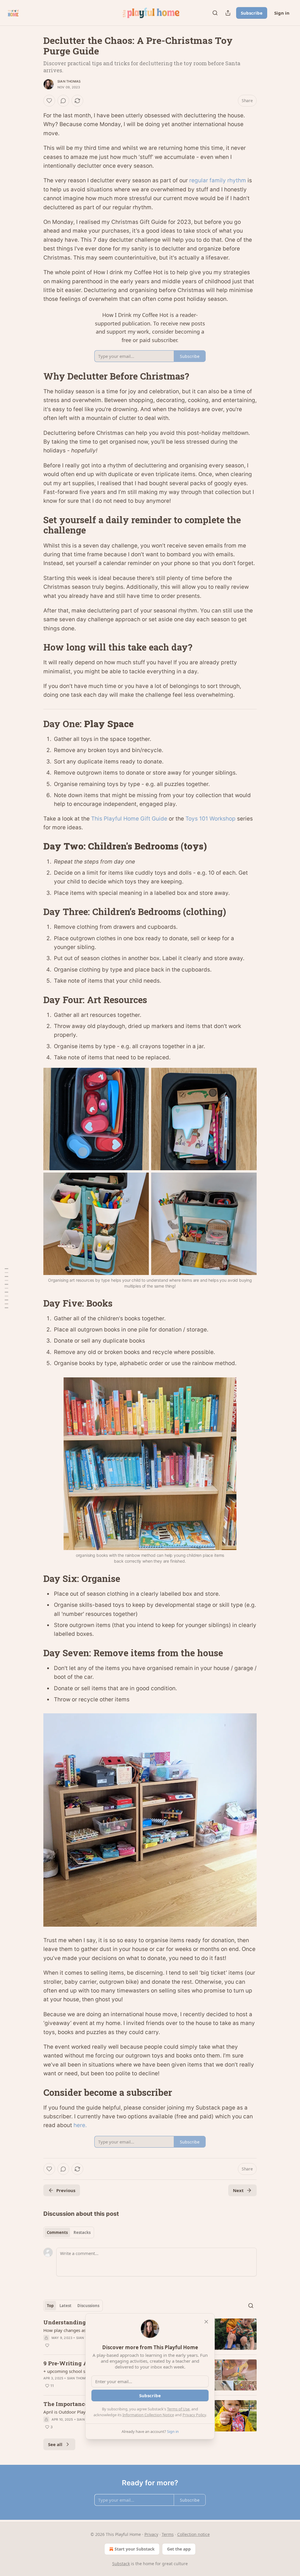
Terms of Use (178, 2409)
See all (55, 2444)
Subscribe (252, 13)
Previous (66, 2190)
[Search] (215, 13)
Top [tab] (50, 2306)
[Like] (49, 101)
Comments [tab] (57, 2232)
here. (80, 2125)
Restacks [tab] (82, 2232)
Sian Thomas (69, 81)
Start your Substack (135, 2549)
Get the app (179, 2549)
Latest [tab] (65, 2306)
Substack (121, 2564)
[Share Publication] (228, 13)
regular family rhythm (218, 180)
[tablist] (69, 2232)
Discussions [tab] (88, 2306)
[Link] (35, 376)
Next (238, 2190)
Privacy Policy (194, 2415)
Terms (168, 2534)
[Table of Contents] (6, 1288)
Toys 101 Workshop (210, 819)
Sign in (282, 13)
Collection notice (194, 2534)
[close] (206, 2322)
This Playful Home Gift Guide (129, 819)
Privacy (151, 2534)
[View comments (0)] (63, 101)
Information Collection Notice (148, 2415)
